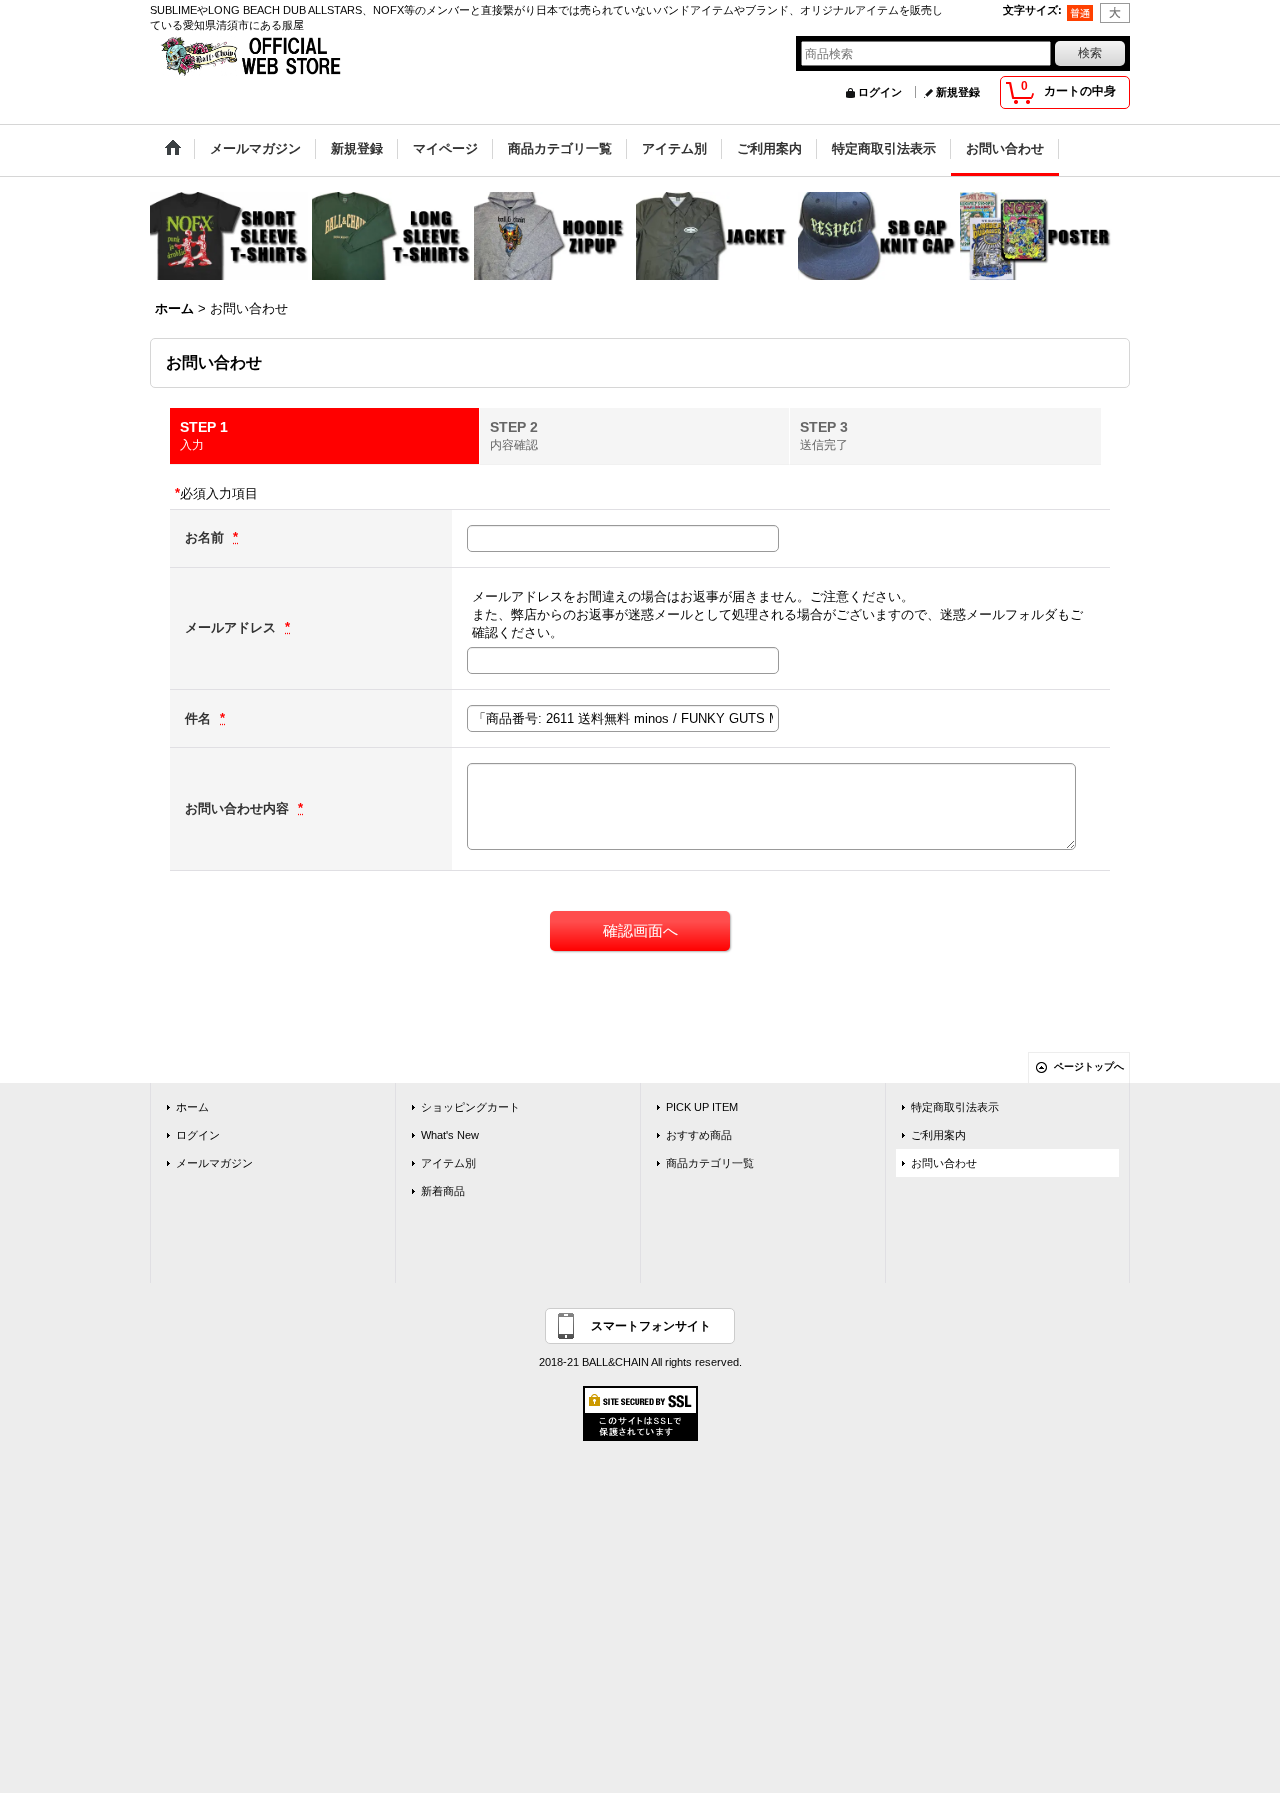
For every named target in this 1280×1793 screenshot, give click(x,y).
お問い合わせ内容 (239, 808)
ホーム (192, 1107)
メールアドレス (232, 627)
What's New (450, 1135)
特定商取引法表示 (955, 1107)
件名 (200, 718)
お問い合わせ (944, 1163)
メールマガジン (214, 1163)
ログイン (880, 92)
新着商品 (443, 1191)
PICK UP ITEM (702, 1107)
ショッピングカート (470, 1107)
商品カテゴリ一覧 (710, 1163)
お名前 (206, 537)
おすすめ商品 (699, 1135)
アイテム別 (448, 1163)
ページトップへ (1089, 1066)
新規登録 (958, 92)
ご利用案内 (938, 1135)
